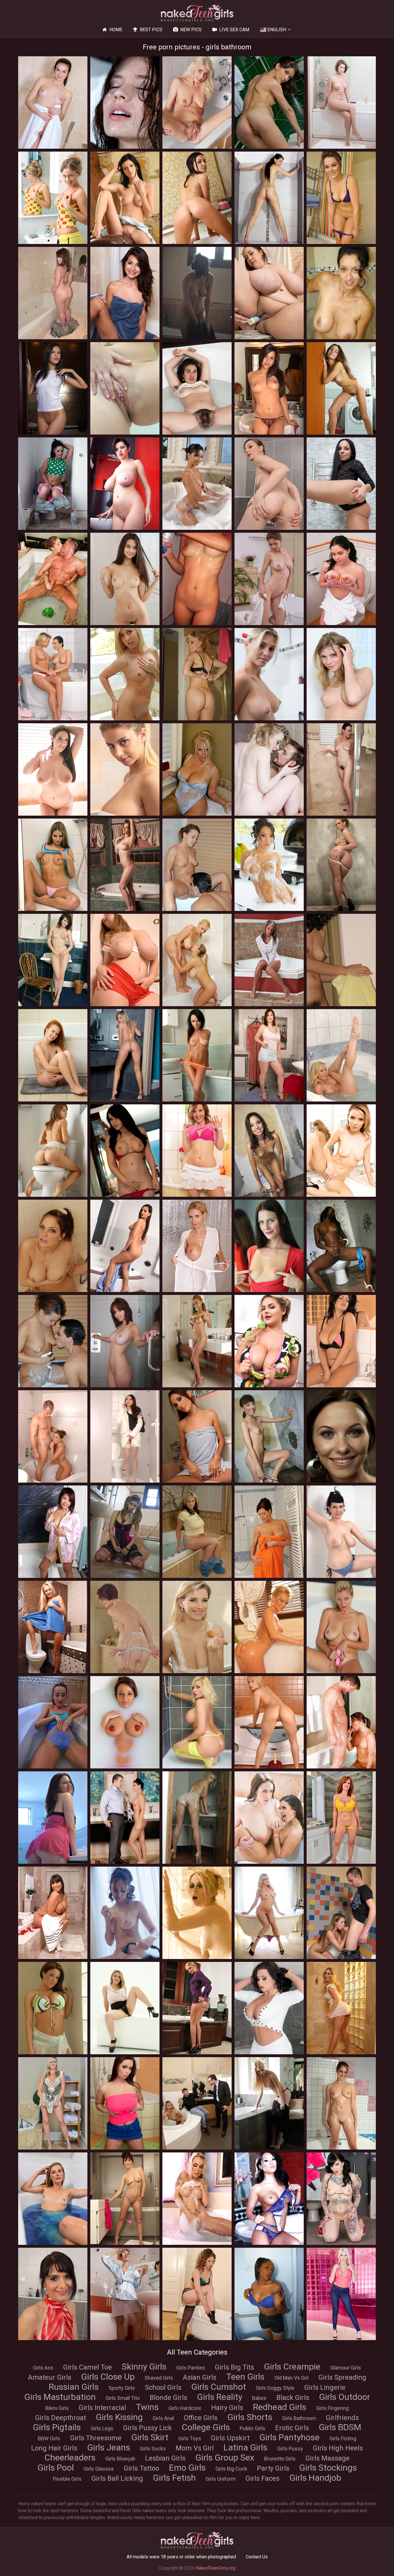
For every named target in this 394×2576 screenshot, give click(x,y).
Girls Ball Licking (117, 2478)
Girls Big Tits (234, 2367)
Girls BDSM (340, 2427)
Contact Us (257, 2557)
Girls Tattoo (141, 2468)
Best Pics (151, 30)
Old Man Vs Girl (291, 2378)
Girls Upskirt (230, 2438)
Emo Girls (187, 2468)
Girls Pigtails (57, 2427)
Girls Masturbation (60, 2397)
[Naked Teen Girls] (197, 13)
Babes (259, 2398)
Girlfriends (342, 2418)
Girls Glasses (99, 2469)
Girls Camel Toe (88, 2367)
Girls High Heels (338, 2448)
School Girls (163, 2387)
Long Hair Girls (54, 2448)
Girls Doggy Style (275, 2388)
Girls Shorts (250, 2417)
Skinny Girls (144, 2367)
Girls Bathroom (299, 2418)
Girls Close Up (108, 2377)
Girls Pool (56, 2468)
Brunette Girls (280, 2459)
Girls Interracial (102, 2408)
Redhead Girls (280, 2407)
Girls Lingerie (325, 2387)
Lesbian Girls (165, 2458)
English (277, 30)
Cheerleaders (70, 2457)
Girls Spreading (342, 2377)
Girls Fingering (332, 2408)
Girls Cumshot (219, 2387)
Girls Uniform (221, 2479)
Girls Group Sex (225, 2457)
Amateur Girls (50, 2377)
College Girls (206, 2427)
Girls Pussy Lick (148, 2428)
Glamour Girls (346, 2368)
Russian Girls (74, 2387)
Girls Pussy (290, 2449)
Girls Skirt (150, 2437)
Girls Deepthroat (61, 2418)
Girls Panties (191, 2368)
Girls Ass (43, 2368)
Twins (147, 2407)
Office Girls (201, 2418)
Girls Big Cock (231, 2469)
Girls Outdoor (345, 2397)
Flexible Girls (67, 2479)
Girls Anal (163, 2418)
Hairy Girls (227, 2408)
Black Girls (293, 2398)
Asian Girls (200, 2377)
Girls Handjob (315, 2478)
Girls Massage (328, 2458)
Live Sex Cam (234, 30)
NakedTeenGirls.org (216, 2568)
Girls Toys (190, 2438)
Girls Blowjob (120, 2459)
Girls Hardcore (185, 2408)
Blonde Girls (168, 2398)
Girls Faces (262, 2478)
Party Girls (273, 2468)
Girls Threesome (96, 2438)
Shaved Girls (159, 2378)
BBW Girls (49, 2438)
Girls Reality (220, 2397)
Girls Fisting (343, 2438)
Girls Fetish (174, 2478)
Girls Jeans (109, 2447)
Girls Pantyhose (289, 2437)
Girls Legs (102, 2428)
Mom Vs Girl (195, 2448)
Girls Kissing (119, 2417)
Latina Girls (245, 2447)
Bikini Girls (57, 2408)
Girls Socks (153, 2449)
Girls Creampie (292, 2367)
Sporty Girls (122, 2388)
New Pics (191, 30)
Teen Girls (245, 2377)
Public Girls (253, 2428)
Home (116, 30)
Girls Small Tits (123, 2398)
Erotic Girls (292, 2428)
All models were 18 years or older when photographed (181, 2557)
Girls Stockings (328, 2468)
